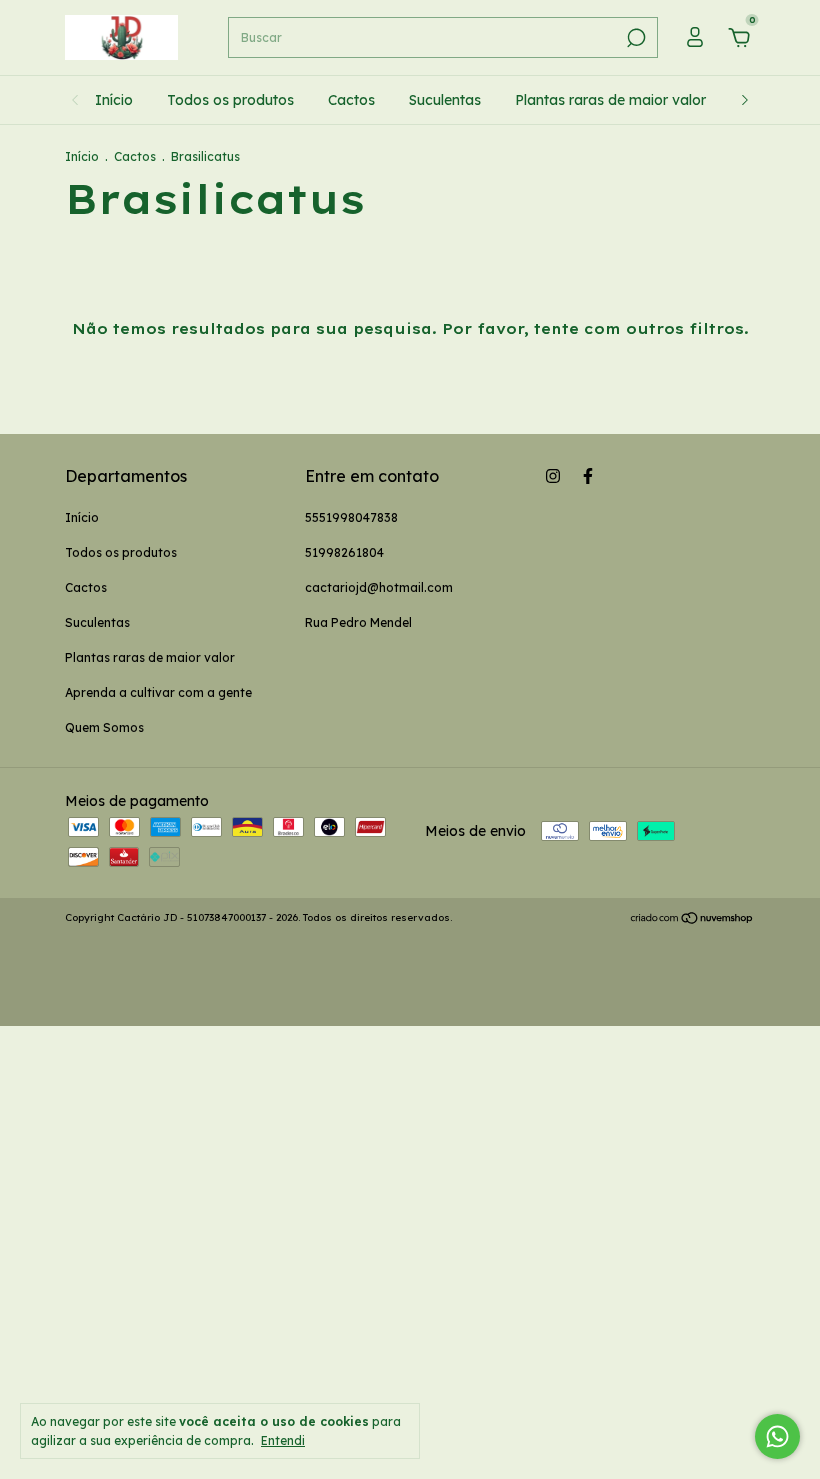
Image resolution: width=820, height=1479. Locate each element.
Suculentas (445, 100)
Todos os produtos (230, 100)
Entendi (283, 1440)
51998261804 (344, 552)
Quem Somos (104, 727)
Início (114, 100)
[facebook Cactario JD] (588, 476)
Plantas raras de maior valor (610, 100)
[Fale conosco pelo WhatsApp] (777, 1436)
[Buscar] (634, 38)
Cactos (351, 100)
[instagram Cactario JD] (553, 476)
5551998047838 (351, 517)
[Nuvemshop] (692, 920)
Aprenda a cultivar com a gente (158, 692)
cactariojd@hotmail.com (379, 587)
